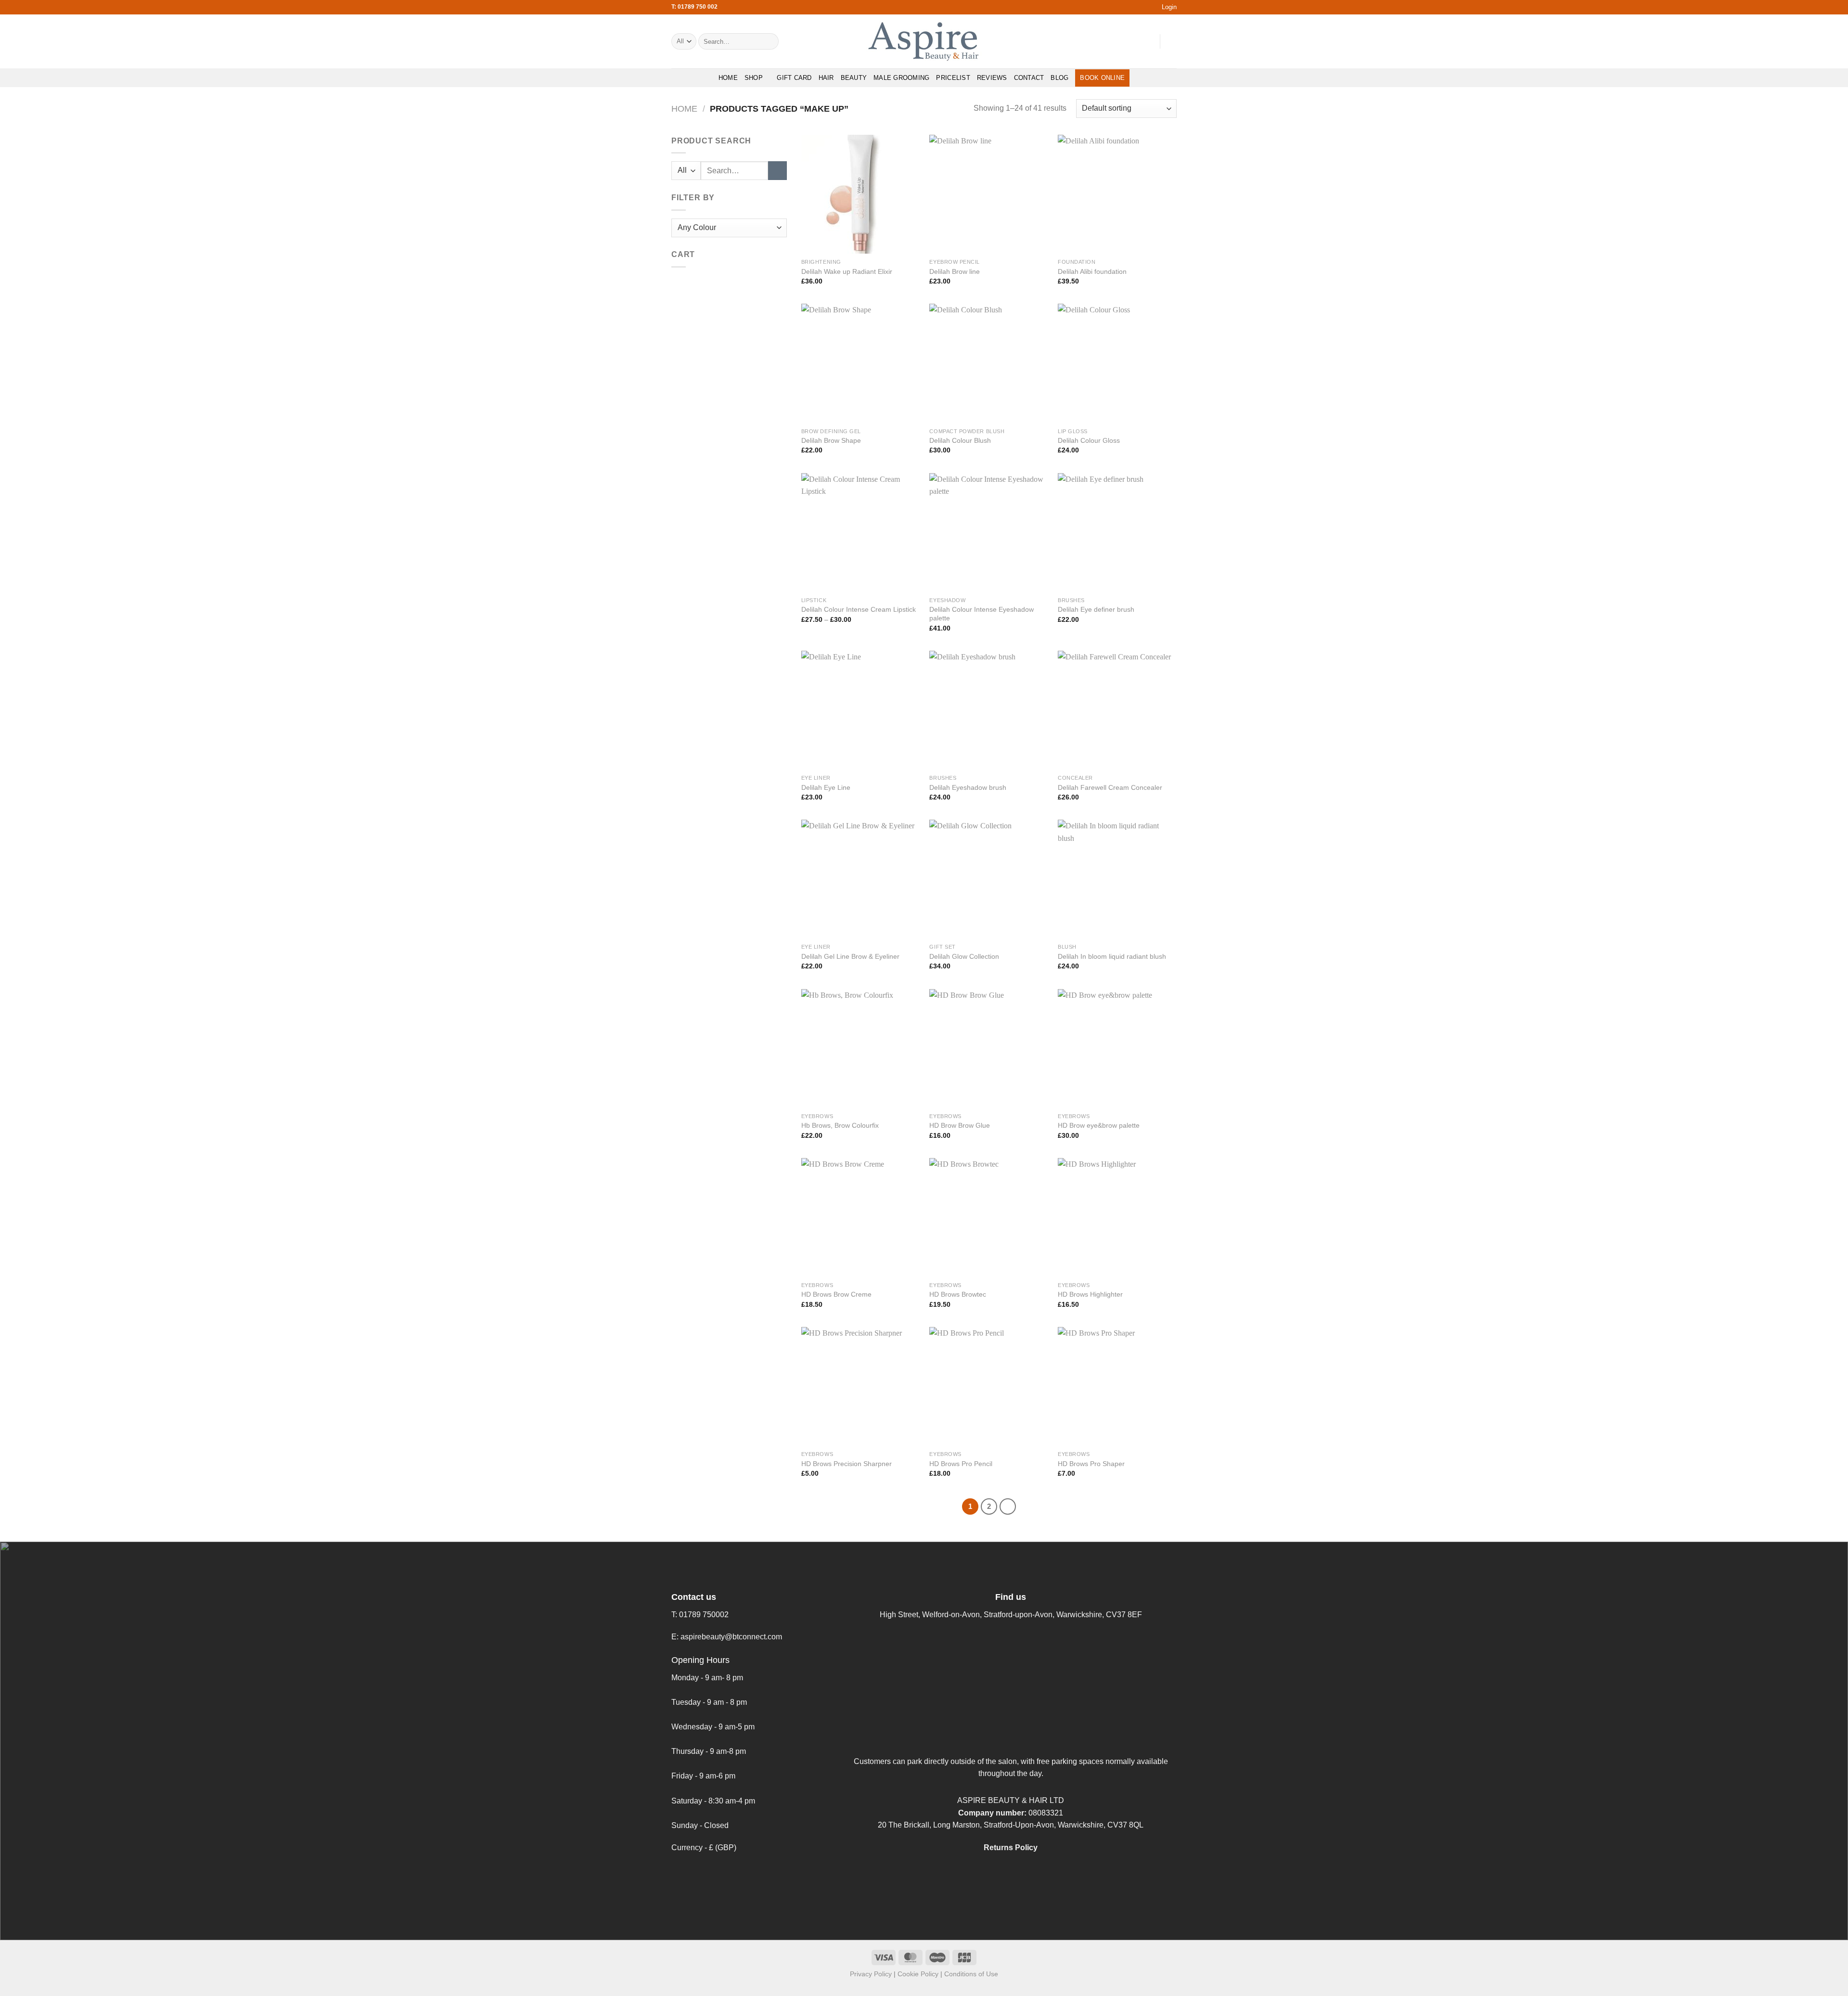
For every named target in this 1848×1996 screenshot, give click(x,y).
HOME (728, 78)
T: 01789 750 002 (694, 7)
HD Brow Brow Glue (960, 1125)
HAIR (826, 78)
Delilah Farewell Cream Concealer (1110, 787)
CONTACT (1029, 78)
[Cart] (1172, 41)
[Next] (1008, 1507)
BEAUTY (854, 78)
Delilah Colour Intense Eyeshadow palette (982, 614)
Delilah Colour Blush (960, 440)
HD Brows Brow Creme (836, 1294)
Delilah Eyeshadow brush (968, 787)
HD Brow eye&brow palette (1099, 1125)
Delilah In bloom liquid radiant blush (1112, 956)
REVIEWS (992, 78)
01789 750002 (704, 1615)
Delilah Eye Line (826, 787)
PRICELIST (953, 78)
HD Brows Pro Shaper (1091, 1464)
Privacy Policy (871, 1974)
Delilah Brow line (955, 271)
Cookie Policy (918, 1974)
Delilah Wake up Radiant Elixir (847, 271)
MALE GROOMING (901, 78)
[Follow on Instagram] (1121, 41)
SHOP (754, 78)
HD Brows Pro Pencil (961, 1464)
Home (684, 109)
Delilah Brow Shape (831, 440)
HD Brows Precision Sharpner (847, 1464)
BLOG (1059, 78)
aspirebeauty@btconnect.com (731, 1637)
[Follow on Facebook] (1109, 41)
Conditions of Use (971, 1974)
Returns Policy (1011, 1848)
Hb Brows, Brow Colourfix (840, 1125)
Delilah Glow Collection (964, 956)
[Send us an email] (1146, 41)
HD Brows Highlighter (1090, 1294)
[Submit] (770, 41)
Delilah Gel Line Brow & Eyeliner (850, 956)
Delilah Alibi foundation (1092, 271)
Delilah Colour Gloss (1089, 440)
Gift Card (794, 78)
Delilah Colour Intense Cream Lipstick (859, 609)
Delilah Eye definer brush (1096, 609)
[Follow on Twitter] (1134, 41)
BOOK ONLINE (1102, 78)
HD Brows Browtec (958, 1294)
